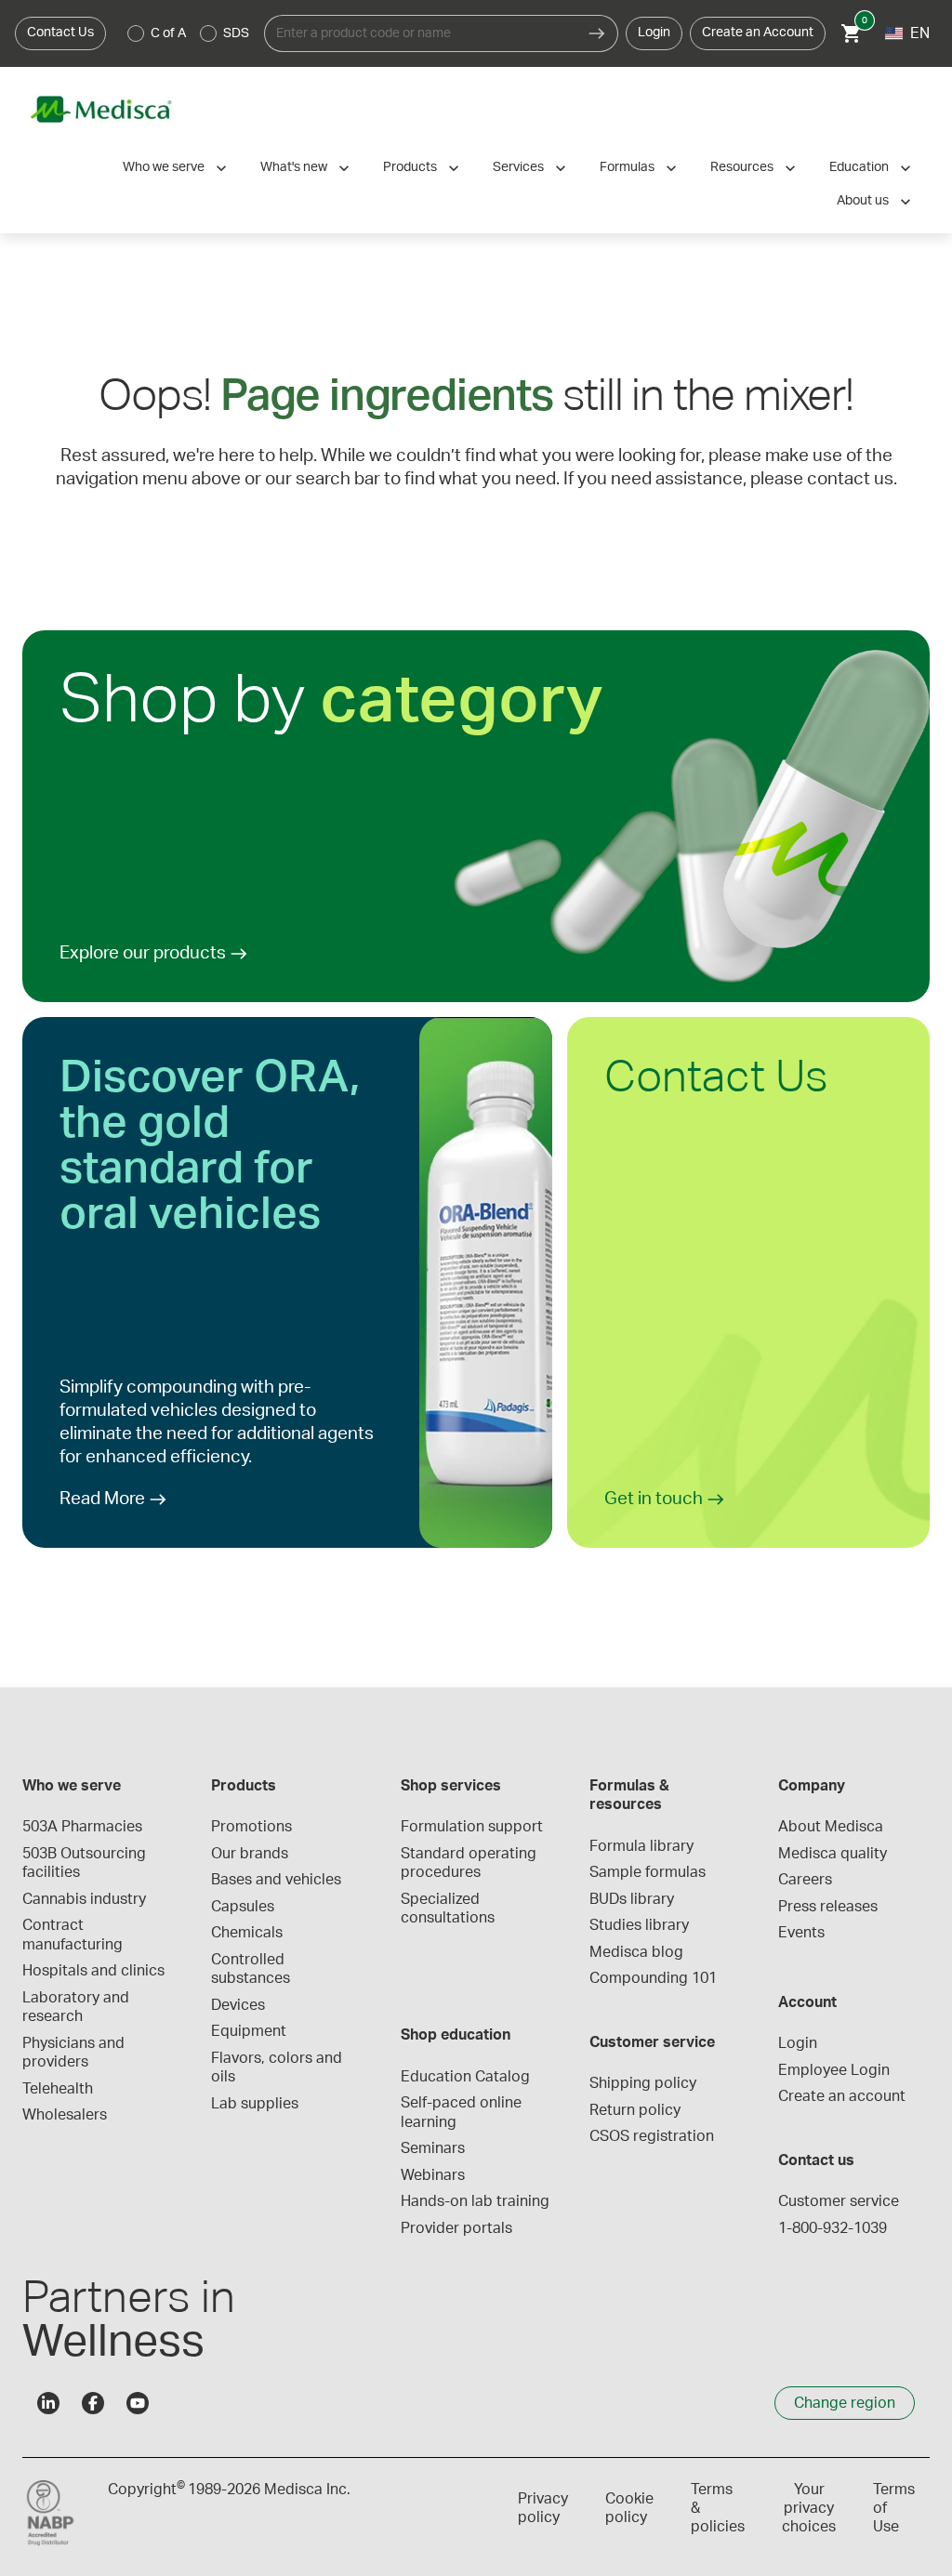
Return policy (635, 2110)
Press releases (828, 1907)
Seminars (433, 2148)
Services (518, 167)
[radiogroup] (189, 33)
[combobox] (420, 33)
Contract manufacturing (73, 1935)
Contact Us (60, 33)
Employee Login (834, 2070)
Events (801, 1933)
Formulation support (472, 1827)
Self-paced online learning (463, 2112)
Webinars (433, 2175)
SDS (236, 33)
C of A (168, 33)
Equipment (249, 2031)
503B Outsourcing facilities (86, 1863)
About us (863, 201)
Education (859, 167)
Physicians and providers (75, 2053)
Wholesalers (65, 2115)
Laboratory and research (78, 2007)
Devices (238, 2005)
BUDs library (632, 1899)
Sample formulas (648, 1872)
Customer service (839, 2201)
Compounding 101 (653, 1978)
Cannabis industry (84, 1899)
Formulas (627, 167)
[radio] (136, 33)
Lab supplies (255, 2104)
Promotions (251, 1827)
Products (410, 167)
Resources (742, 167)
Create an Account (758, 33)
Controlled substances (251, 1969)
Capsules (243, 1907)
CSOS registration (652, 2136)
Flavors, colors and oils (278, 2067)
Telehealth (58, 2089)
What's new (294, 167)
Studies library (639, 1925)
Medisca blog (636, 1952)
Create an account (842, 2096)
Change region (845, 2403)
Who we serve (164, 167)
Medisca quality (833, 1854)
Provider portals (456, 2228)
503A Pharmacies (82, 1827)
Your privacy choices (809, 2508)
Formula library (641, 1846)
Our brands (250, 1854)
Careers (805, 1880)
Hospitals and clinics (93, 1971)
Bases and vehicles (276, 1880)
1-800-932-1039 (833, 2228)
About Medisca (831, 1827)
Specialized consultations (448, 1909)
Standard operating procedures (470, 1863)
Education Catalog (465, 2077)
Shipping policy (643, 2083)
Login (654, 33)
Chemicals (247, 1933)
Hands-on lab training (475, 2201)
